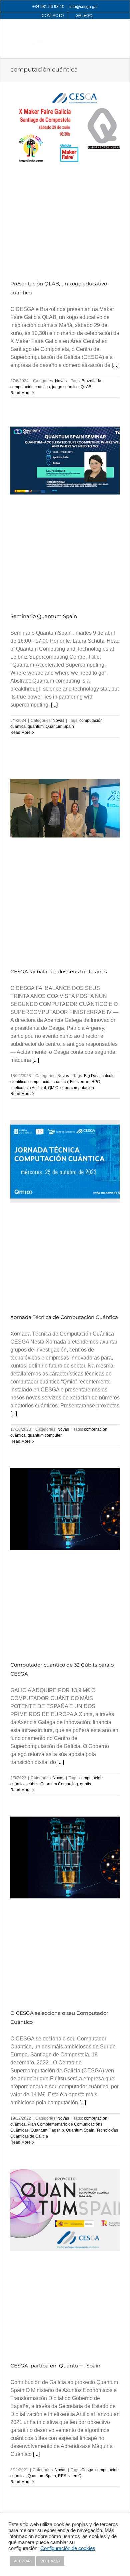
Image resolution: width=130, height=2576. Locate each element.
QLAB (86, 387)
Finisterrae (80, 1082)
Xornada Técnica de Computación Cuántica (64, 1317)
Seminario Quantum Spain (44, 616)
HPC (96, 1082)
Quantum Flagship (47, 2130)
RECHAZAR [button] (50, 2561)
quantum (36, 726)
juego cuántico (65, 387)
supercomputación (77, 1088)
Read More (20, 393)
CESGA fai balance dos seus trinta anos (58, 971)
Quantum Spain (60, 726)
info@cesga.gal (83, 7)
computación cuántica (30, 387)
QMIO (53, 1088)
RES (62, 2476)
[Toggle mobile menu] (116, 32)
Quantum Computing (59, 1784)
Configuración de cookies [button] (68, 2548)
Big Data (92, 1076)
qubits (85, 1784)
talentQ (75, 2476)
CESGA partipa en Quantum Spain (55, 2366)
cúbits (33, 1784)
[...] (115, 365)
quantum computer (45, 1435)
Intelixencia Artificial (28, 1088)
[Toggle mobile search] (103, 32)
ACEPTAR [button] (22, 2561)
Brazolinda (91, 381)
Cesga (87, 2470)
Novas (61, 381)
